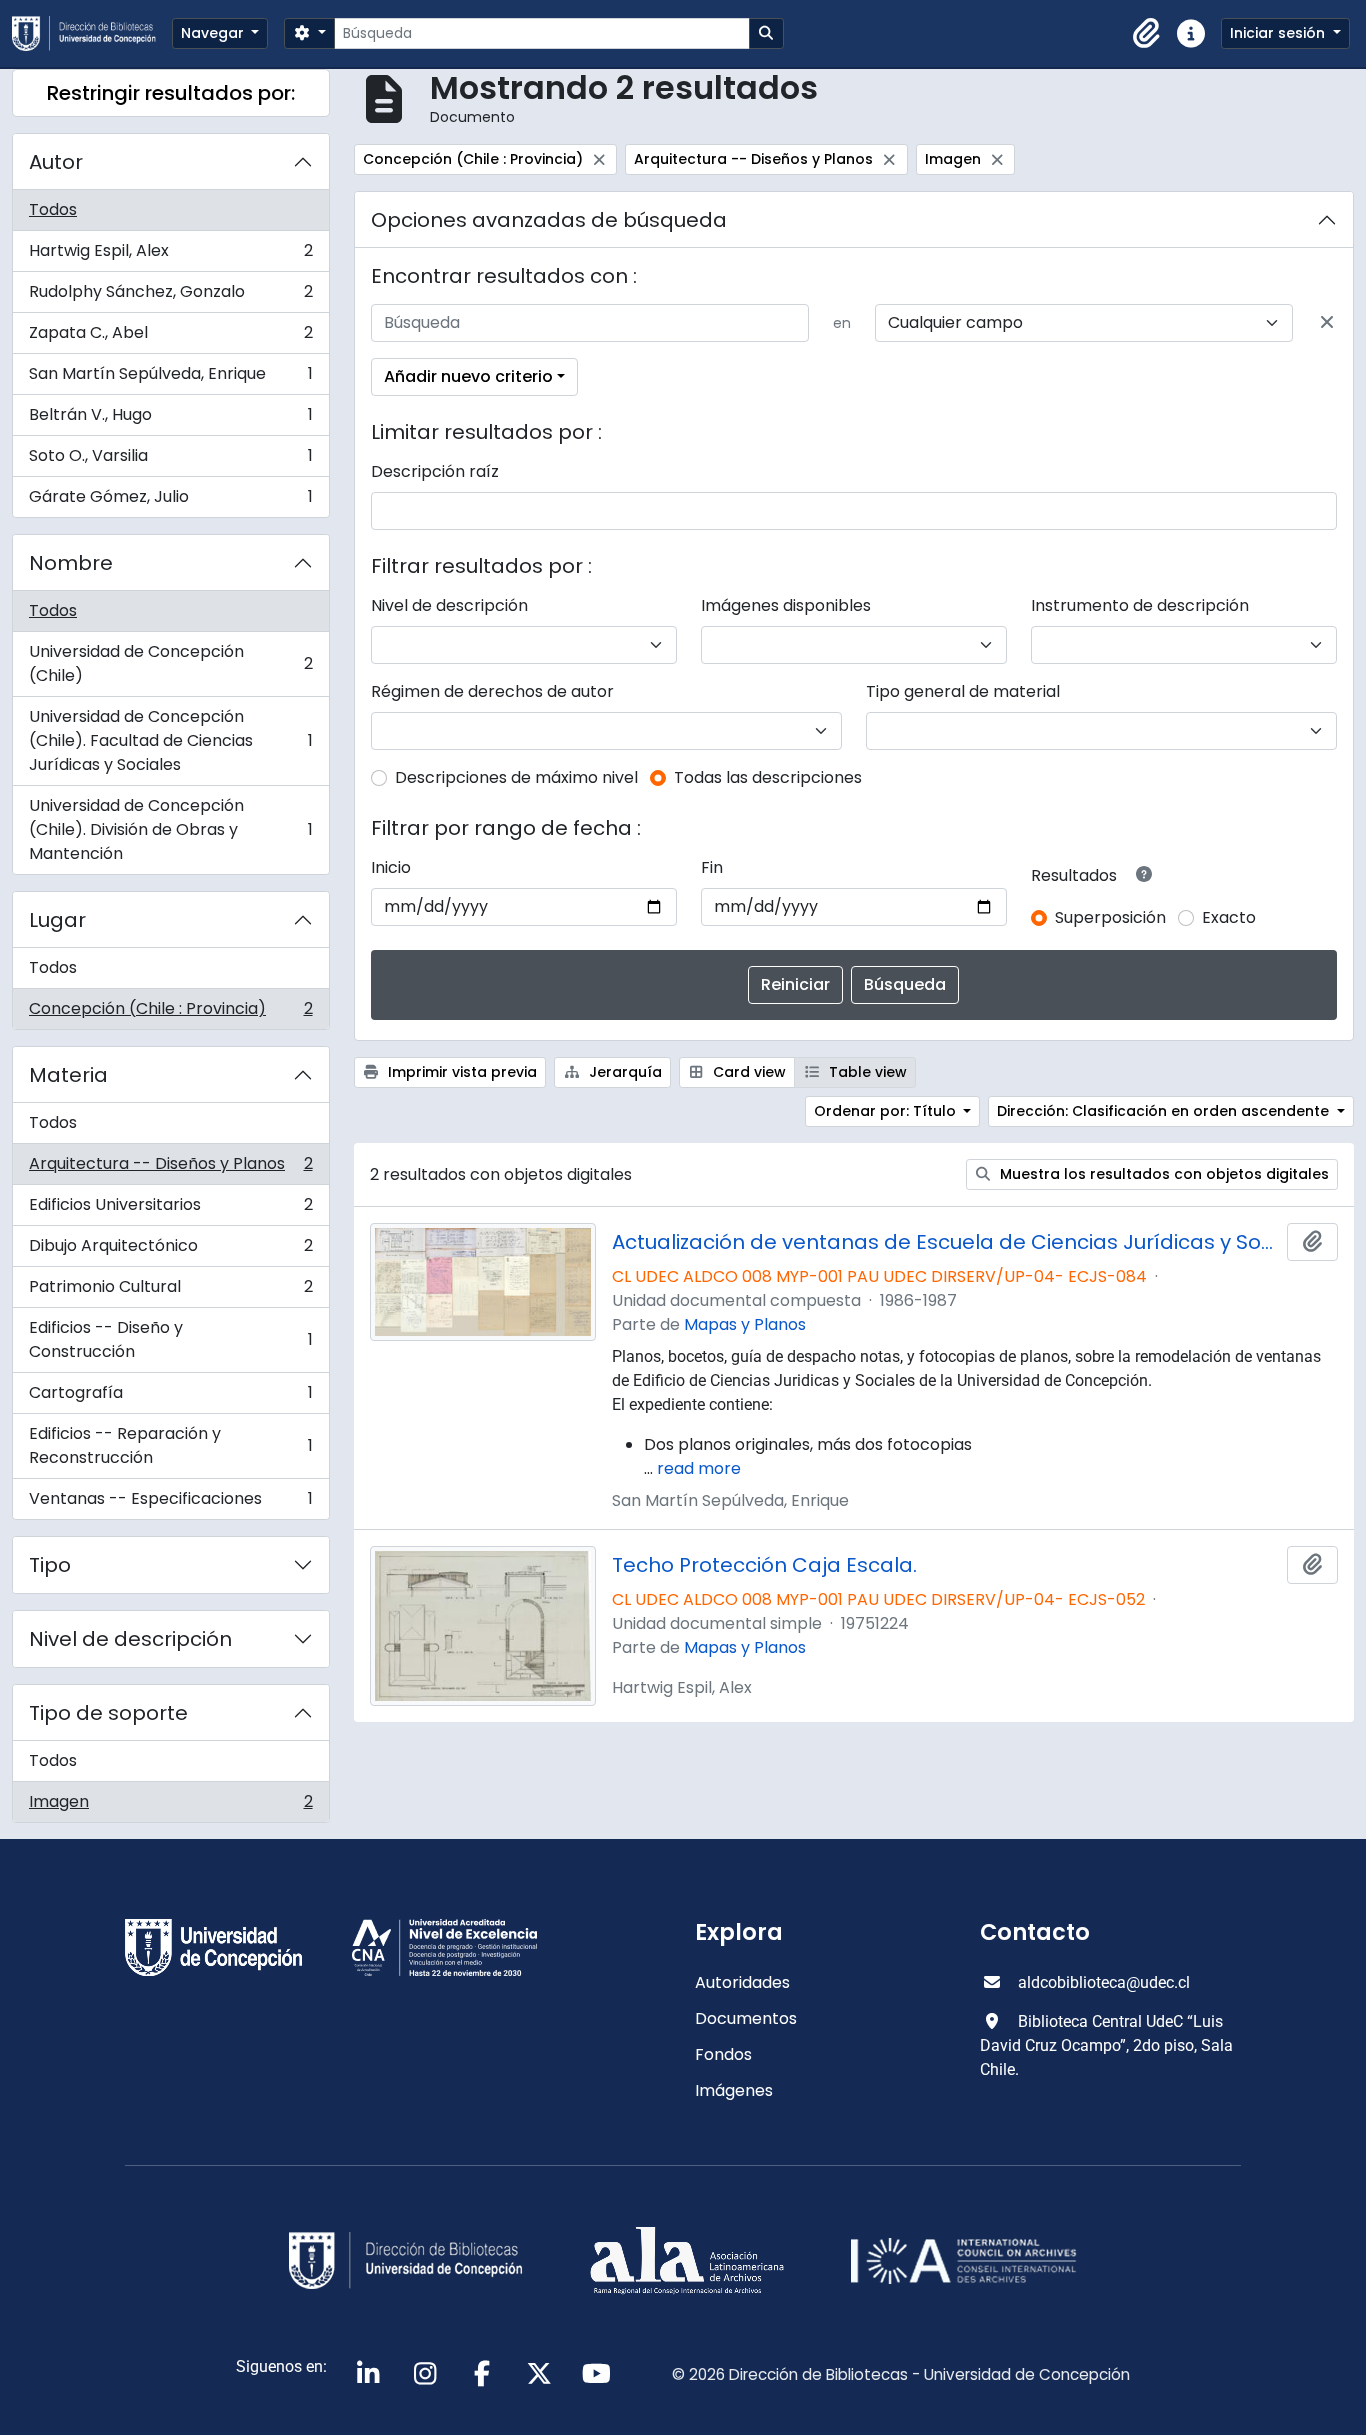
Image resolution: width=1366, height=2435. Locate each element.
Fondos (723, 2054)
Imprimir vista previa (460, 1072)
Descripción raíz (435, 471)
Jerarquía (623, 1072)
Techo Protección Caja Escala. (764, 1565)
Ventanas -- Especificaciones (170, 1503)
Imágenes (734, 2090)
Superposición (1110, 917)
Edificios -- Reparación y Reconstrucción (170, 1445)
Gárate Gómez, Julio (170, 501)
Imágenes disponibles (786, 605)
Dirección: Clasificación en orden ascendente (1165, 1111)
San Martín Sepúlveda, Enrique (170, 378)
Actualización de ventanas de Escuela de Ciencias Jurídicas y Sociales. (945, 1242)
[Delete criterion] (1327, 323)
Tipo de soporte (108, 1713)
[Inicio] (92, 33)
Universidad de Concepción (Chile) (170, 663)
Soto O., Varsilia (170, 460)
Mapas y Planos (745, 1324)
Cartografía (170, 1397)
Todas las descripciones (768, 777)
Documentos (746, 2018)
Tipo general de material (963, 691)
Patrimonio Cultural (170, 1291)
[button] (1147, 34)
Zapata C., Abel (170, 337)
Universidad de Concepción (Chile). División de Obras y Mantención (170, 829)
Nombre (71, 563)
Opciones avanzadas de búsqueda (549, 220)
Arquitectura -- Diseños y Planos (170, 1168)
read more (699, 1468)
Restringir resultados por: (171, 93)
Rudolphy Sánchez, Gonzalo (170, 296)
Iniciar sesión (1279, 33)
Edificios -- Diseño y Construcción (170, 1339)
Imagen (170, 1806)
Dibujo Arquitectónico (170, 1250)
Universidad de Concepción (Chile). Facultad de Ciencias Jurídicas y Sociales (170, 740)
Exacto (1229, 917)
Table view (866, 1072)
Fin (712, 867)
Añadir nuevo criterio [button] (468, 376)
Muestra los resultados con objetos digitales (1162, 1174)
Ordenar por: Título (887, 1111)
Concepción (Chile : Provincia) (170, 1013)
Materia (68, 1075)
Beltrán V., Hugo (170, 419)
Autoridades (742, 1982)
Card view (747, 1072)
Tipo (50, 1565)
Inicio (391, 867)
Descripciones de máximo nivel (516, 777)
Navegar (214, 33)
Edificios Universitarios (170, 1209)
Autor (56, 162)
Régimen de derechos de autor (492, 691)
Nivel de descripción (130, 1639)
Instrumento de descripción (1140, 605)
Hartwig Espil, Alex (170, 255)
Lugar (57, 920)
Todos (53, 209)
